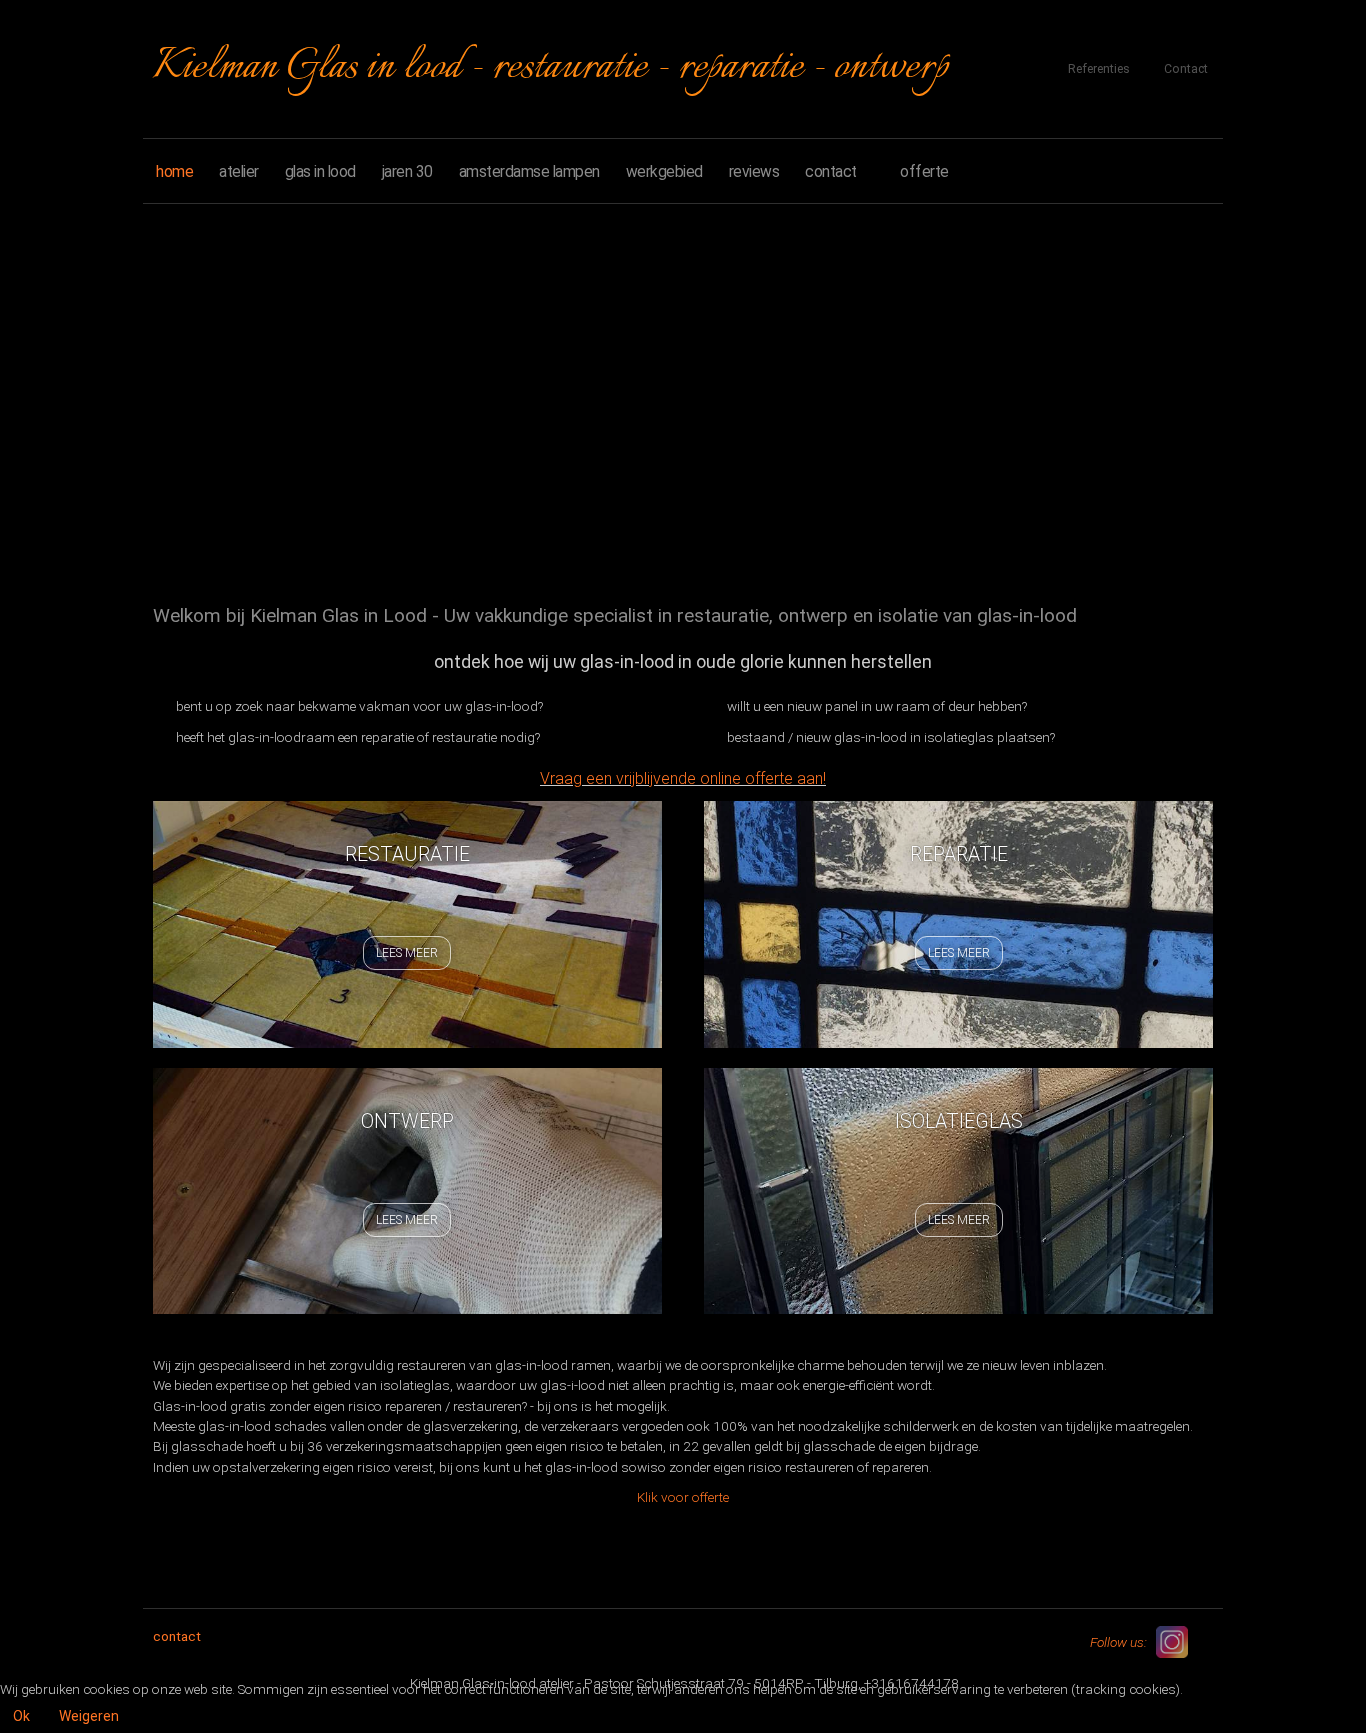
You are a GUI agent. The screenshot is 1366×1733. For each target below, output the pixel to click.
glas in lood (320, 171)
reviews (754, 171)
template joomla (1358, 1658)
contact (831, 171)
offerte (924, 171)
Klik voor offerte (683, 1497)
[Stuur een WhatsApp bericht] (1207, 1641)
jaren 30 (407, 171)
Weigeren (89, 1716)
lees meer (407, 953)
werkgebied (664, 171)
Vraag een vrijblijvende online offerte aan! (683, 778)
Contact (1186, 69)
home (174, 171)
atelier (239, 171)
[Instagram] (1172, 1642)
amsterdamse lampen (529, 171)
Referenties (1099, 69)
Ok (21, 1716)
